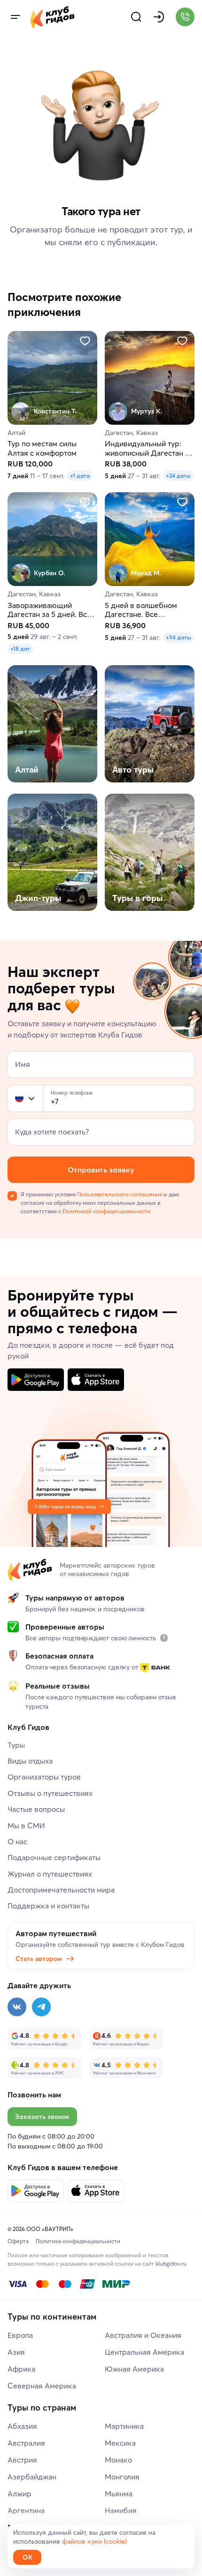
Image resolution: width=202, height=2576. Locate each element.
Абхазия (22, 2426)
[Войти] (159, 17)
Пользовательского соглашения (120, 1194)
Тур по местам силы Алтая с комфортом (42, 449)
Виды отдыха (30, 1761)
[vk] (17, 2007)
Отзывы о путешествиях (50, 1793)
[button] (19, 1098)
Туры (16, 1745)
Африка (21, 2369)
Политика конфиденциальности (78, 2241)
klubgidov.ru (171, 2264)
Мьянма (119, 2493)
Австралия (26, 2443)
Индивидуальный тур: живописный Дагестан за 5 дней (149, 449)
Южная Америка (134, 2369)
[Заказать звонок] (185, 17)
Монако (118, 2460)
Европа (20, 2335)
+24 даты (178, 476)
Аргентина (26, 2510)
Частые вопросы (36, 1809)
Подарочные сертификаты (54, 1857)
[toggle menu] (15, 17)
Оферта (18, 2241)
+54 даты (179, 637)
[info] (164, 1638)
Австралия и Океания (143, 2335)
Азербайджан (32, 2477)
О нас (17, 1841)
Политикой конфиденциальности (107, 1211)
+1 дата (80, 476)
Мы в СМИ (26, 1825)
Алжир (19, 2493)
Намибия (121, 2510)
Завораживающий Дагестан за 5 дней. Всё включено (49, 610)
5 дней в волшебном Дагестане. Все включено (141, 610)
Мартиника (124, 2426)
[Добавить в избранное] (85, 341)
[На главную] (52, 17)
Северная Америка (42, 2386)
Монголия (122, 2477)
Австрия (22, 2460)
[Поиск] (136, 17)
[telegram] (41, 2007)
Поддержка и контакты (48, 1906)
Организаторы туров (44, 1777)
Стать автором (39, 1959)
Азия (16, 2352)
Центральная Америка (144, 2352)
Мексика (120, 2443)
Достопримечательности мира (61, 1890)
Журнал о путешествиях (50, 1874)
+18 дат (20, 649)
